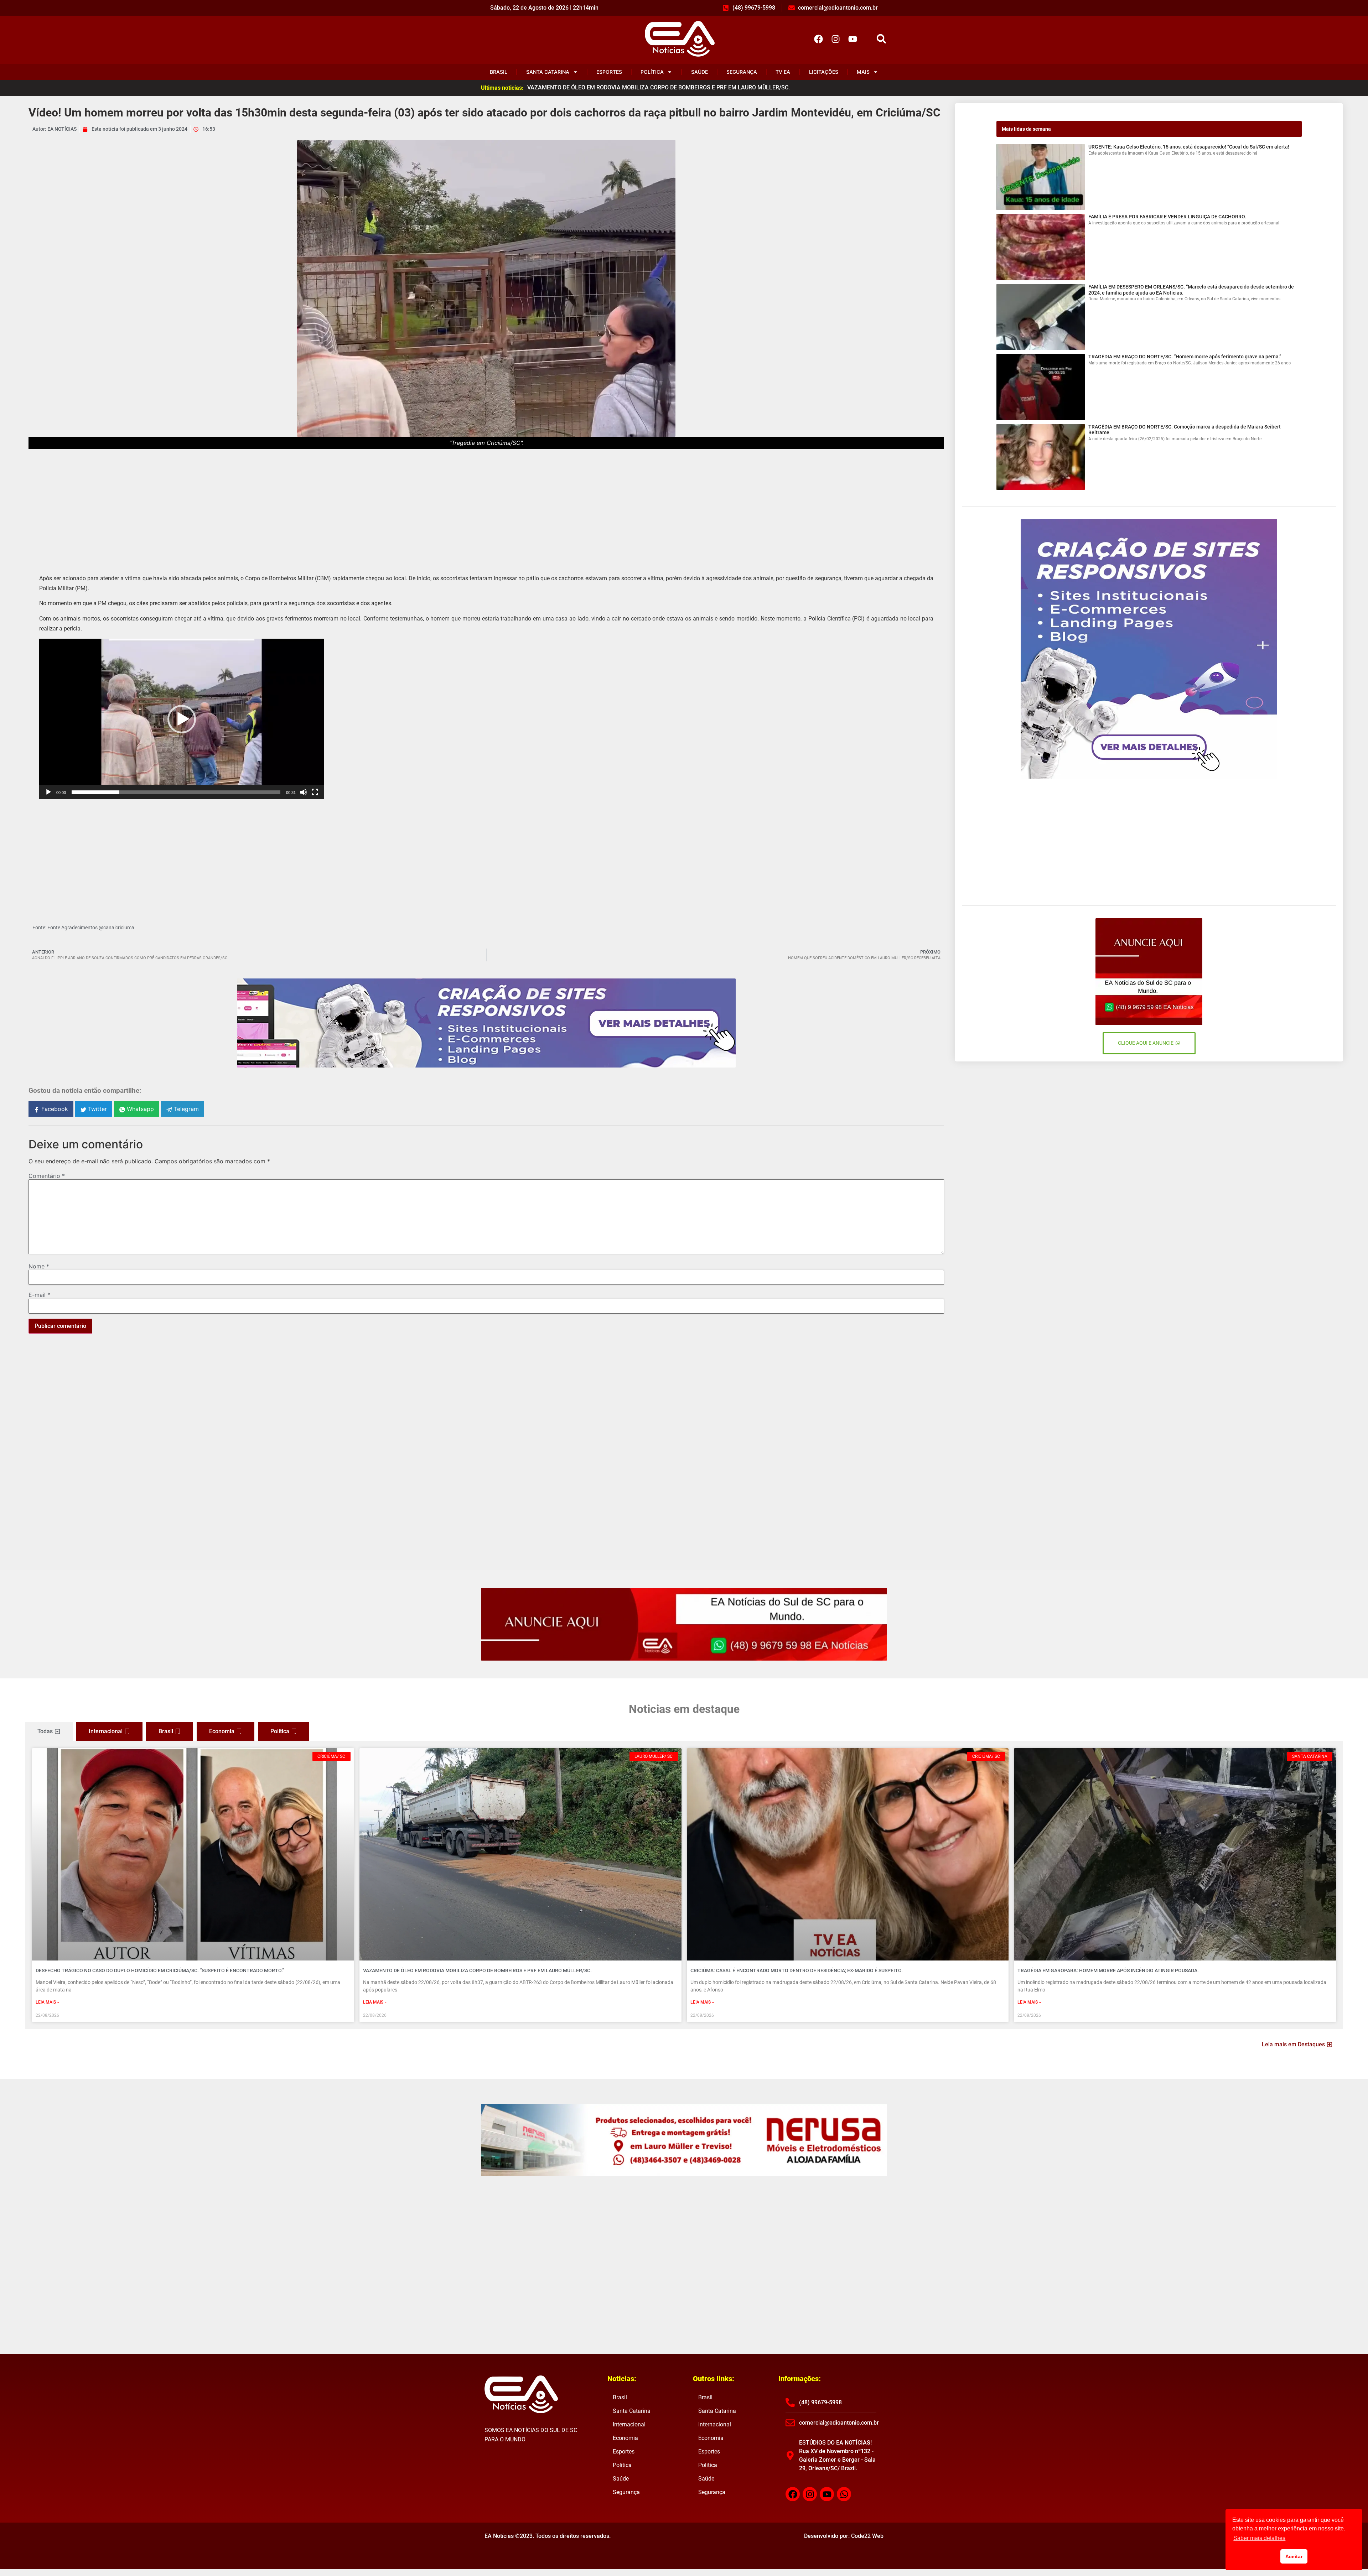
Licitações (824, 72)
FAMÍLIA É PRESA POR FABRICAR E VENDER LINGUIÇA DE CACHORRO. (1167, 217)
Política (652, 72)
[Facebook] (818, 39)
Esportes (609, 72)
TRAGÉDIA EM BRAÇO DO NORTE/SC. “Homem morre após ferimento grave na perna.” (1185, 357)
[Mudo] (304, 792)
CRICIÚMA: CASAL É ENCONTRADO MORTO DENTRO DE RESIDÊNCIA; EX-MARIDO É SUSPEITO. (797, 1970)
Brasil (499, 72)
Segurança (742, 72)
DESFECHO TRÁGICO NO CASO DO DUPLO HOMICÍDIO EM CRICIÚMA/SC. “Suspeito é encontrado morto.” (160, 1970)
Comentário (47, 1176)
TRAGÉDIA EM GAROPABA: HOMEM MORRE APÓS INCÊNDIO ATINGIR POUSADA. (1108, 1970)
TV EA (783, 72)
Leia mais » (47, 2002)
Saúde (699, 72)
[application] (182, 719)
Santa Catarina (548, 72)
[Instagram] (835, 39)
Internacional (629, 2424)
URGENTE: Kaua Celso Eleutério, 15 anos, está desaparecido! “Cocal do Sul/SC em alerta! (1189, 147)
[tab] (49, 1731)
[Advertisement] (486, 506)
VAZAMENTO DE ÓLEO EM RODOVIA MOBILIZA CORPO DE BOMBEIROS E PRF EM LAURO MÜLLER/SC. (477, 1970)
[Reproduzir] (48, 792)
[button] (881, 39)
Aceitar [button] (1294, 2556)
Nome (39, 1266)
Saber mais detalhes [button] (1259, 2538)
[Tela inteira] (315, 792)
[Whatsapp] (844, 2494)
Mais (863, 72)
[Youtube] (853, 39)
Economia (625, 2438)
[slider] (176, 792)
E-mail (39, 1295)
